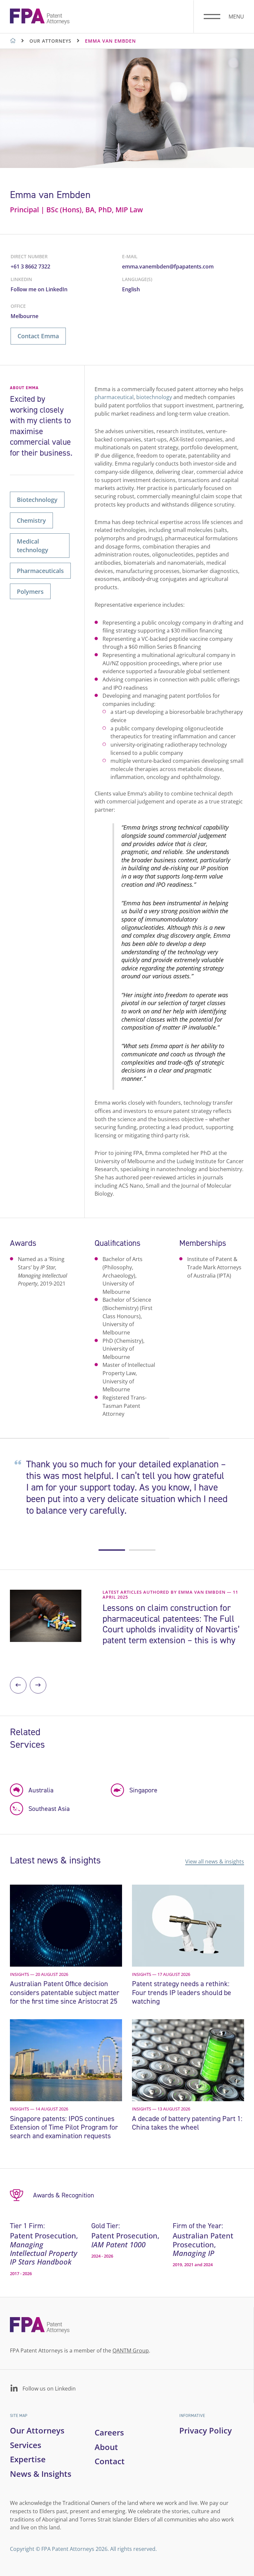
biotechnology (154, 397)
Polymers (30, 591)
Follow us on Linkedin (49, 2388)
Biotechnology (37, 499)
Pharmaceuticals (40, 571)
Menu (236, 17)
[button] (112, 1550)
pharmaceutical (114, 397)
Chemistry (31, 520)
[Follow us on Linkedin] (14, 2389)
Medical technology (33, 545)
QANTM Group (131, 2350)
